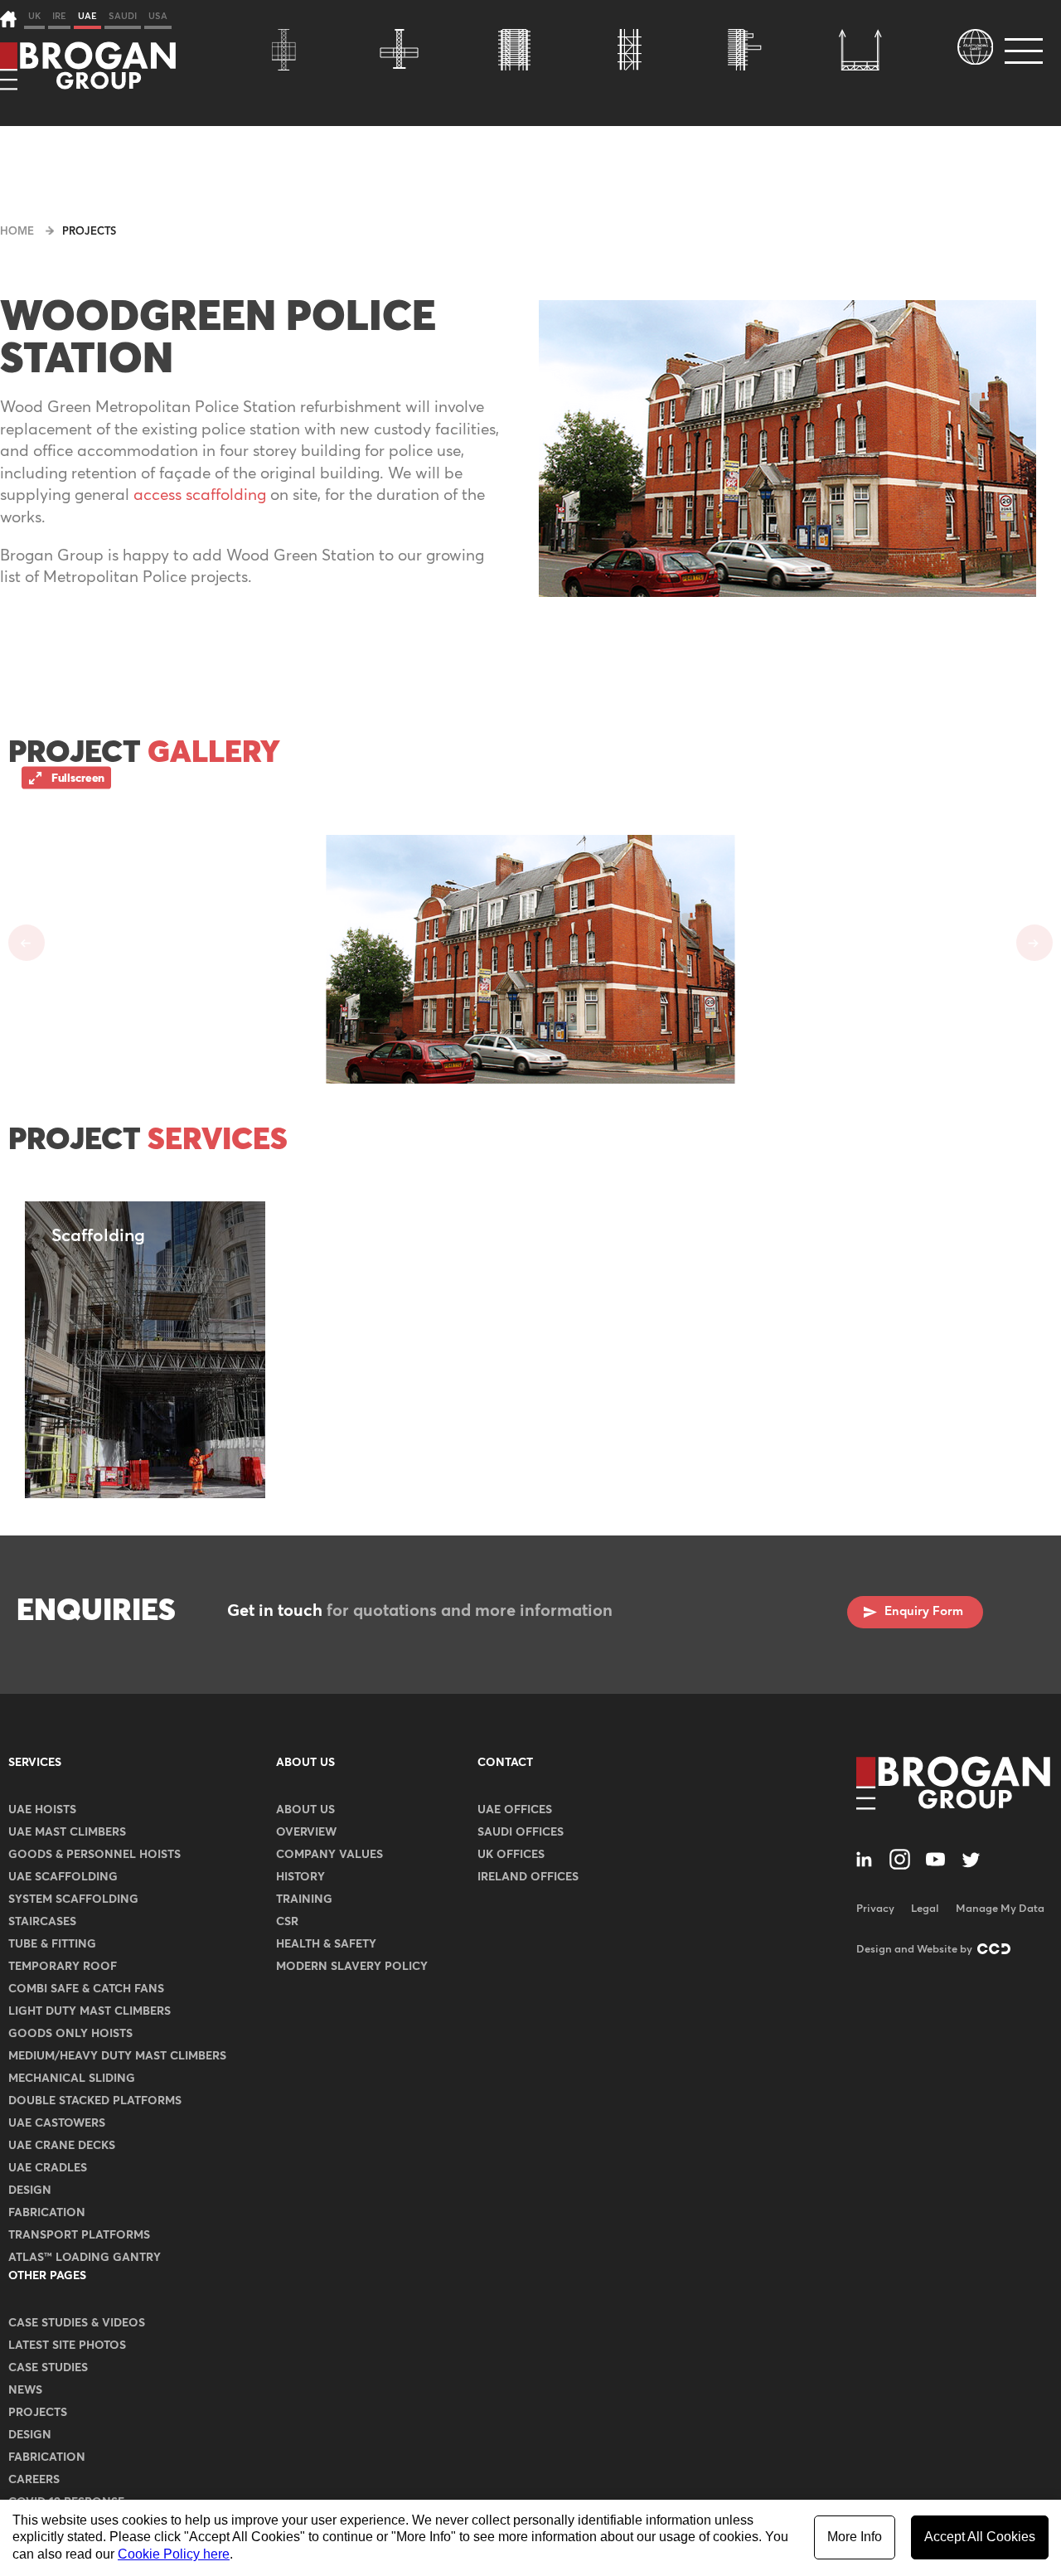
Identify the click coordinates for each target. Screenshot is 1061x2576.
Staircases (42, 1922)
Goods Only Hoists (70, 2034)
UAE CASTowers (57, 2123)
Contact (505, 1763)
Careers (34, 2480)
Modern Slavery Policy (352, 1967)
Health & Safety (326, 1944)
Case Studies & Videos (77, 2323)
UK (34, 16)
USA (158, 16)
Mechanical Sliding (72, 2079)
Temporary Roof (63, 1967)
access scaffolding (200, 495)
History (300, 1877)
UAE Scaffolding (63, 1877)
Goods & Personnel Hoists (94, 1855)
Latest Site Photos (67, 2346)
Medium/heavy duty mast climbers (117, 2056)
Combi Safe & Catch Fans (86, 1989)
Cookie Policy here (174, 2554)
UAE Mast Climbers (67, 1832)
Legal (925, 1909)
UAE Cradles (48, 2168)
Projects (89, 232)
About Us (305, 1763)
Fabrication (47, 2213)
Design (30, 2190)
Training (304, 1899)
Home (17, 232)
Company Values (329, 1855)
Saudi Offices (521, 1832)
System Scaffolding (73, 1899)
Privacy (875, 1909)
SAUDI (123, 16)
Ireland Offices (528, 1877)
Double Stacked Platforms (95, 2101)
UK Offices (511, 1855)
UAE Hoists (42, 1810)
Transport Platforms (79, 2235)
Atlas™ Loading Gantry (85, 2258)
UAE (87, 16)
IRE (59, 16)
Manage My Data (1000, 1909)
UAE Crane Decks (62, 2146)
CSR (287, 1922)
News (25, 2390)
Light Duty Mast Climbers (90, 2011)
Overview (306, 1832)
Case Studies (48, 2368)
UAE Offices (515, 1810)
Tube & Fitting (52, 1944)
